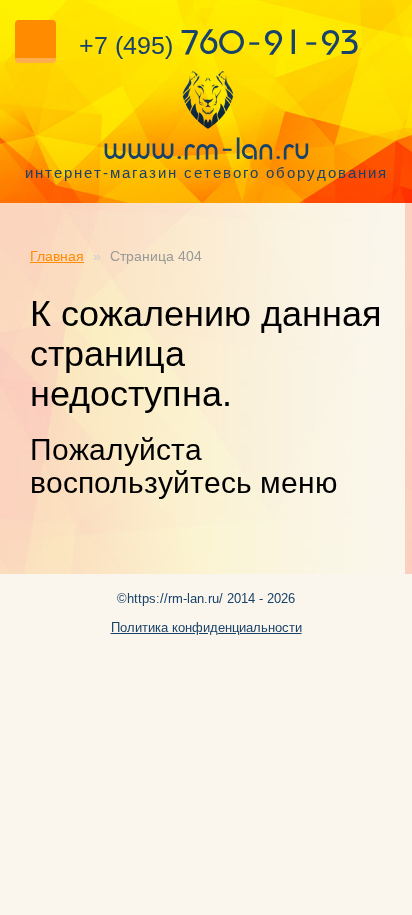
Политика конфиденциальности (206, 627)
